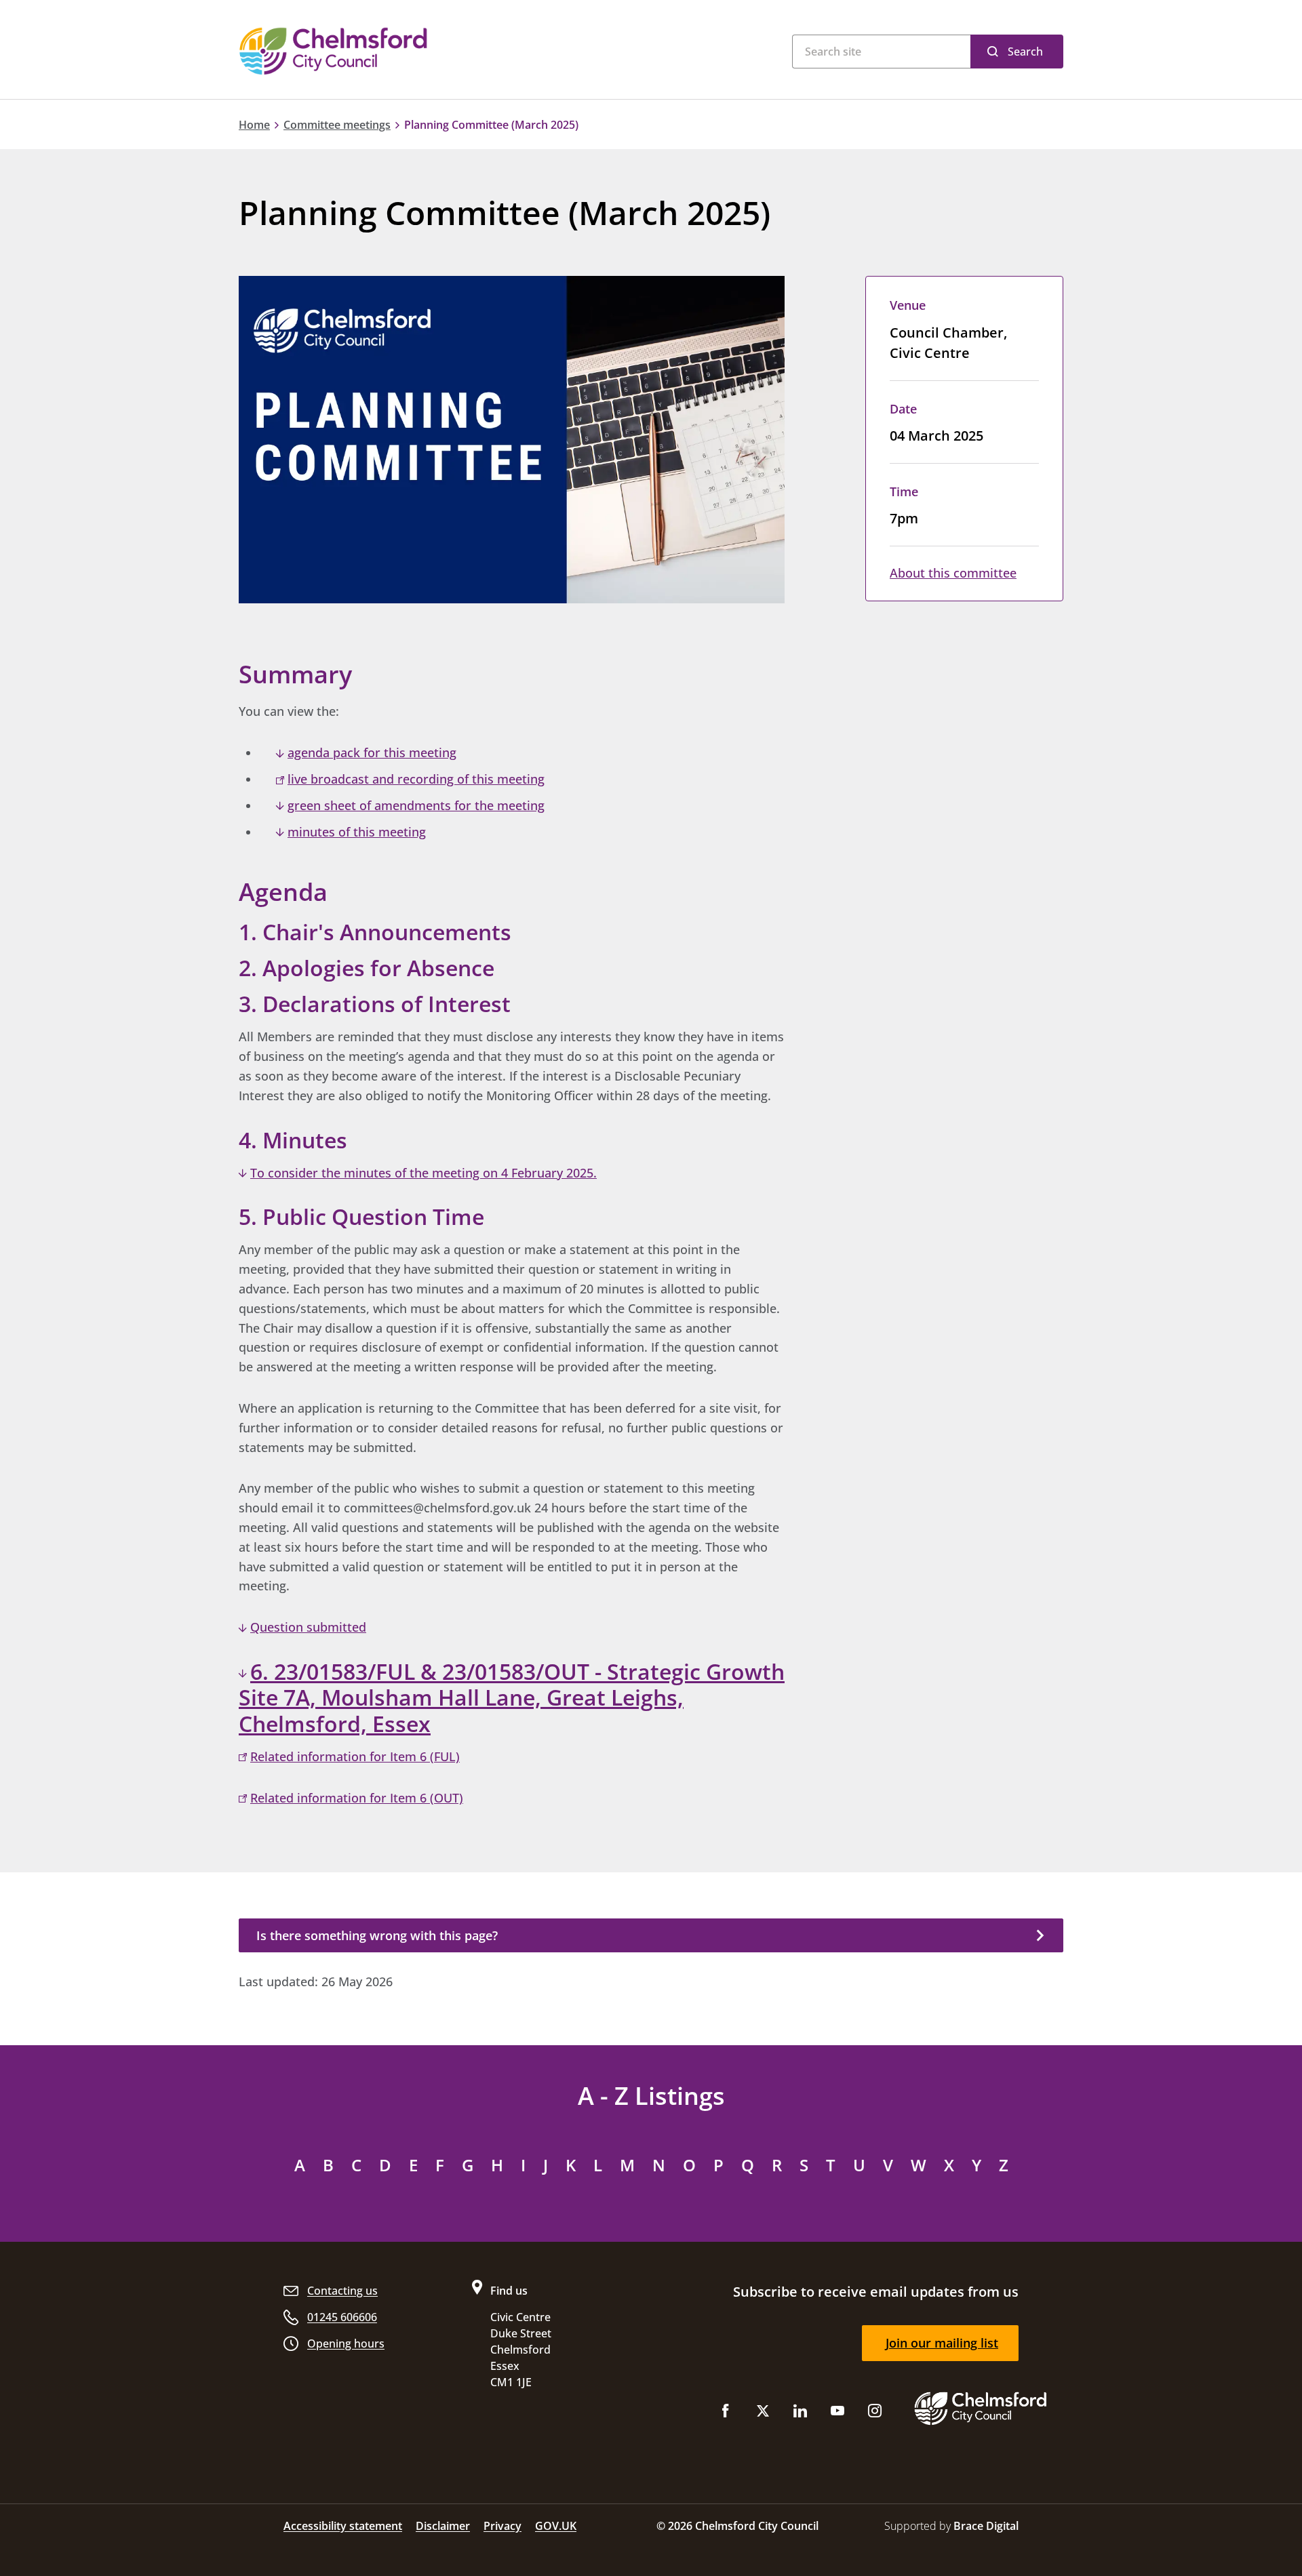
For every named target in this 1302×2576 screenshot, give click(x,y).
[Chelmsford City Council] (407, 51)
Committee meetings (337, 125)
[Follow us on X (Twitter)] (763, 2414)
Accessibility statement (343, 2526)
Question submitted (308, 1627)
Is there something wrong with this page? (377, 1935)
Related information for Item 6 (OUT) (357, 1798)
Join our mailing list (942, 2343)
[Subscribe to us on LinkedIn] (800, 2414)
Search (1025, 52)
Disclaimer (443, 2526)
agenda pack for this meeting (372, 752)
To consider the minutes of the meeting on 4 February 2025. (423, 1173)
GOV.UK (556, 2526)
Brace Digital (986, 2526)
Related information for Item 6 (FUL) (355, 1756)
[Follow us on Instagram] (875, 2414)
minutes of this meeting (357, 832)
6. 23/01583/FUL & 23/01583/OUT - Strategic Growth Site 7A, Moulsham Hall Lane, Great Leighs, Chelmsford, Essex (512, 1698)
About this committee (953, 573)
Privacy (502, 2526)
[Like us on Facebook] (726, 2414)
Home (254, 125)
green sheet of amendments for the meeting (416, 805)
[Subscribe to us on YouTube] (837, 2414)
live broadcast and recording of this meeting (416, 779)
